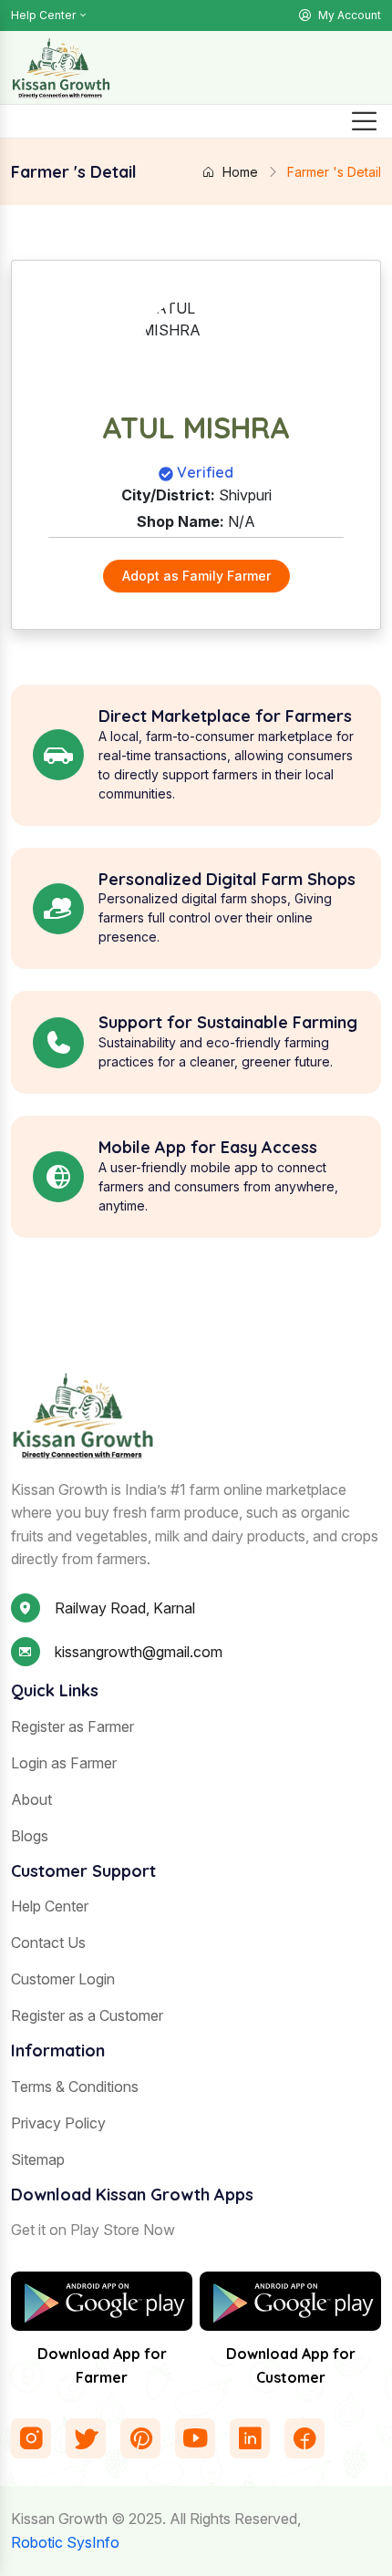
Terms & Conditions (75, 2087)
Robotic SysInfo (65, 2542)
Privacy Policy (58, 2123)
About (31, 1799)
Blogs (30, 1836)
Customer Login (63, 1979)
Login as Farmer (64, 1763)
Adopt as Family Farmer (196, 576)
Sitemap (38, 2159)
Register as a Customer (87, 2015)
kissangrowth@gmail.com (139, 1652)
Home (240, 172)
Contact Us (48, 1942)
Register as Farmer (72, 1726)
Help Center (43, 15)
